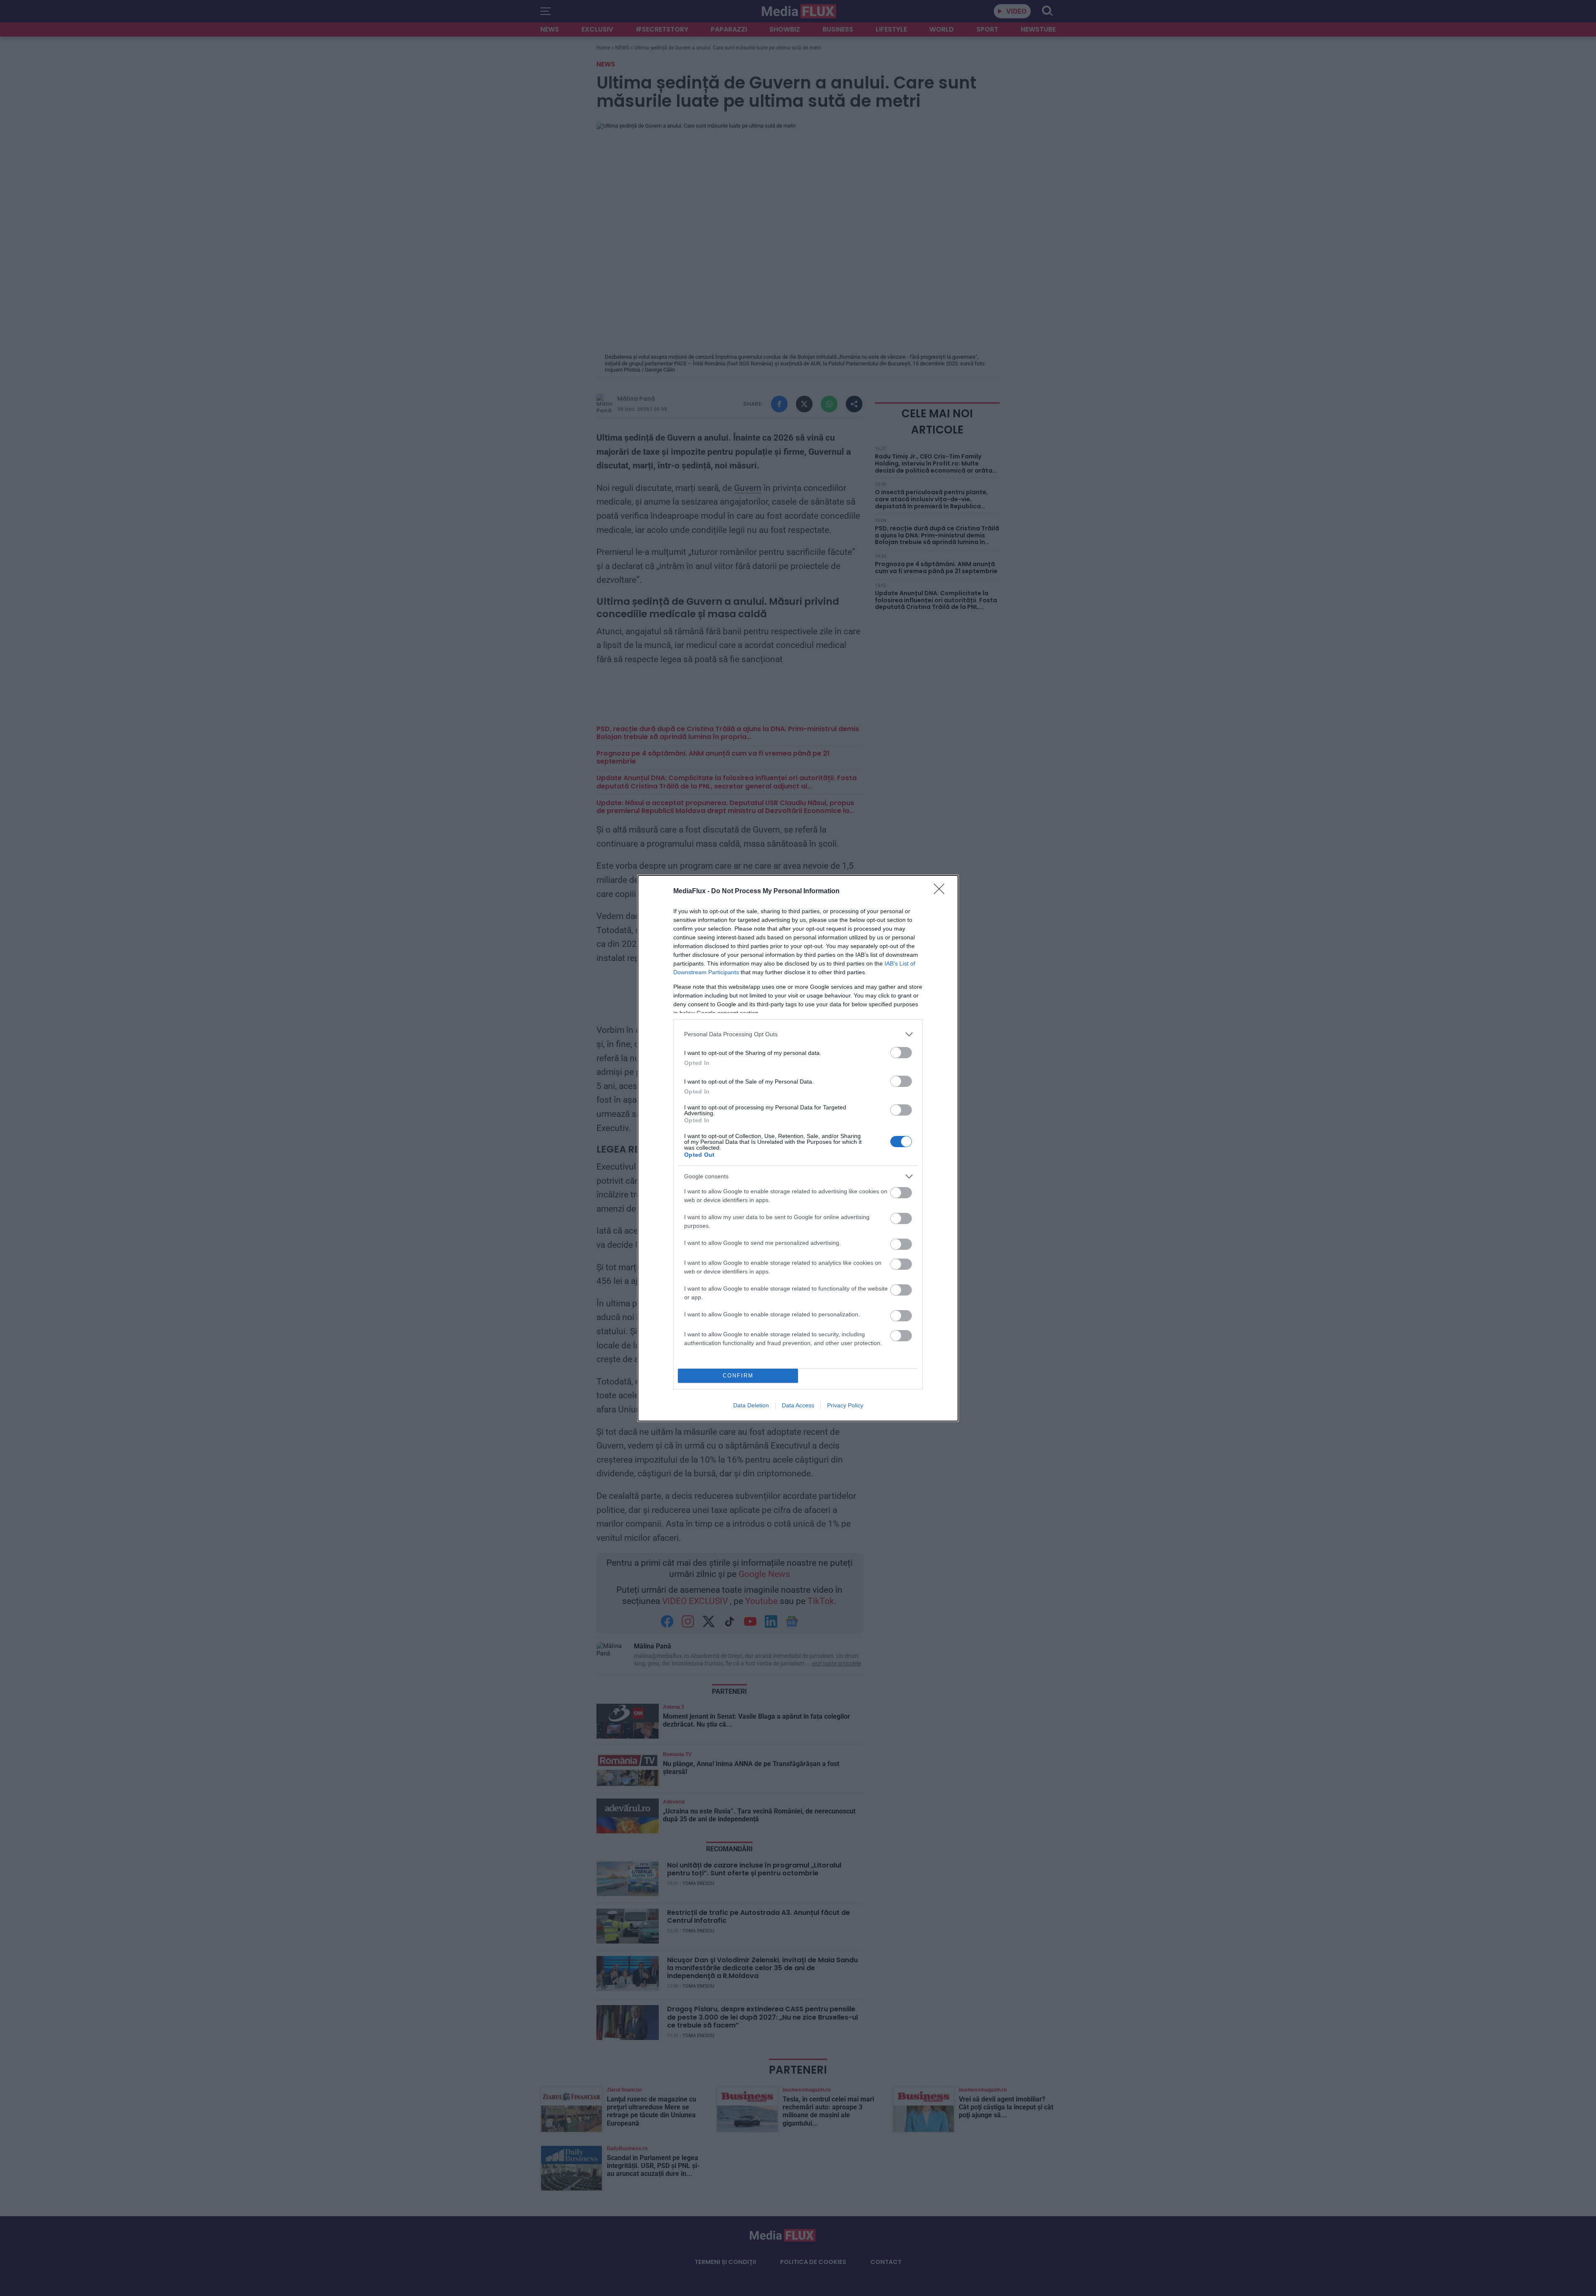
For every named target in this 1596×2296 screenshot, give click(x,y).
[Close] (942, 892)
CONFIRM (738, 1376)
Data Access (798, 1405)
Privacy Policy (845, 1405)
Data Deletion (751, 1405)
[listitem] (798, 1034)
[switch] (901, 1053)
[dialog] (798, 1148)
